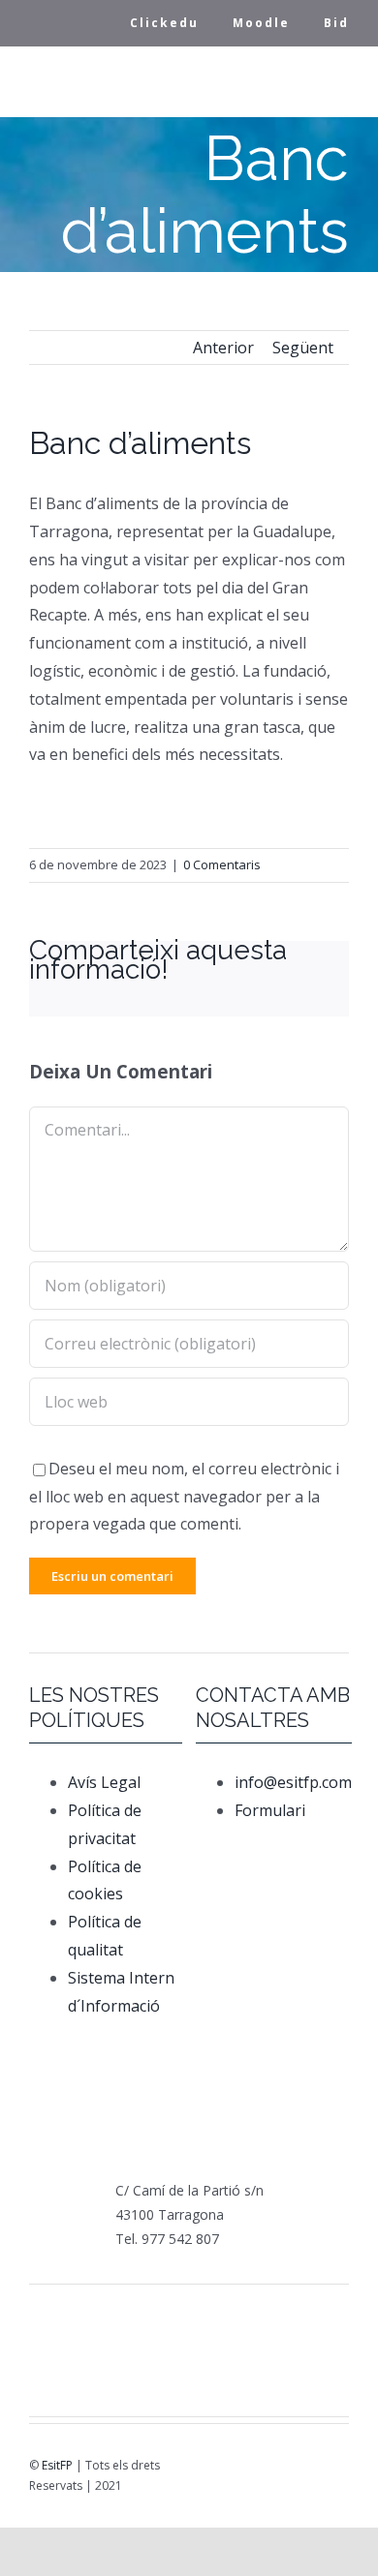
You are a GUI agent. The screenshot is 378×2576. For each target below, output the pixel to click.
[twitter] (245, 2470)
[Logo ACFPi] (79, 2359)
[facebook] (218, 2470)
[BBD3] (299, 2360)
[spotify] (327, 2470)
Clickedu (164, 23)
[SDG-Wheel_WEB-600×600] (189, 2360)
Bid (336, 23)
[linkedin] (299, 2470)
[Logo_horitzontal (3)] (161, 2318)
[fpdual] (106, 2316)
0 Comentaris (222, 864)
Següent (303, 348)
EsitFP (57, 2465)
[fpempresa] (134, 2376)
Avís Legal (104, 1782)
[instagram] (272, 2470)
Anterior (223, 348)
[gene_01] (217, 2316)
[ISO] (244, 2372)
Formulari (272, 1810)
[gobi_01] (272, 2316)
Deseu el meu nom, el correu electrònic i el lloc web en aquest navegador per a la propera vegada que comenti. (184, 1497)
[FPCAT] (50, 2316)
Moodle (261, 23)
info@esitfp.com (293, 1782)
